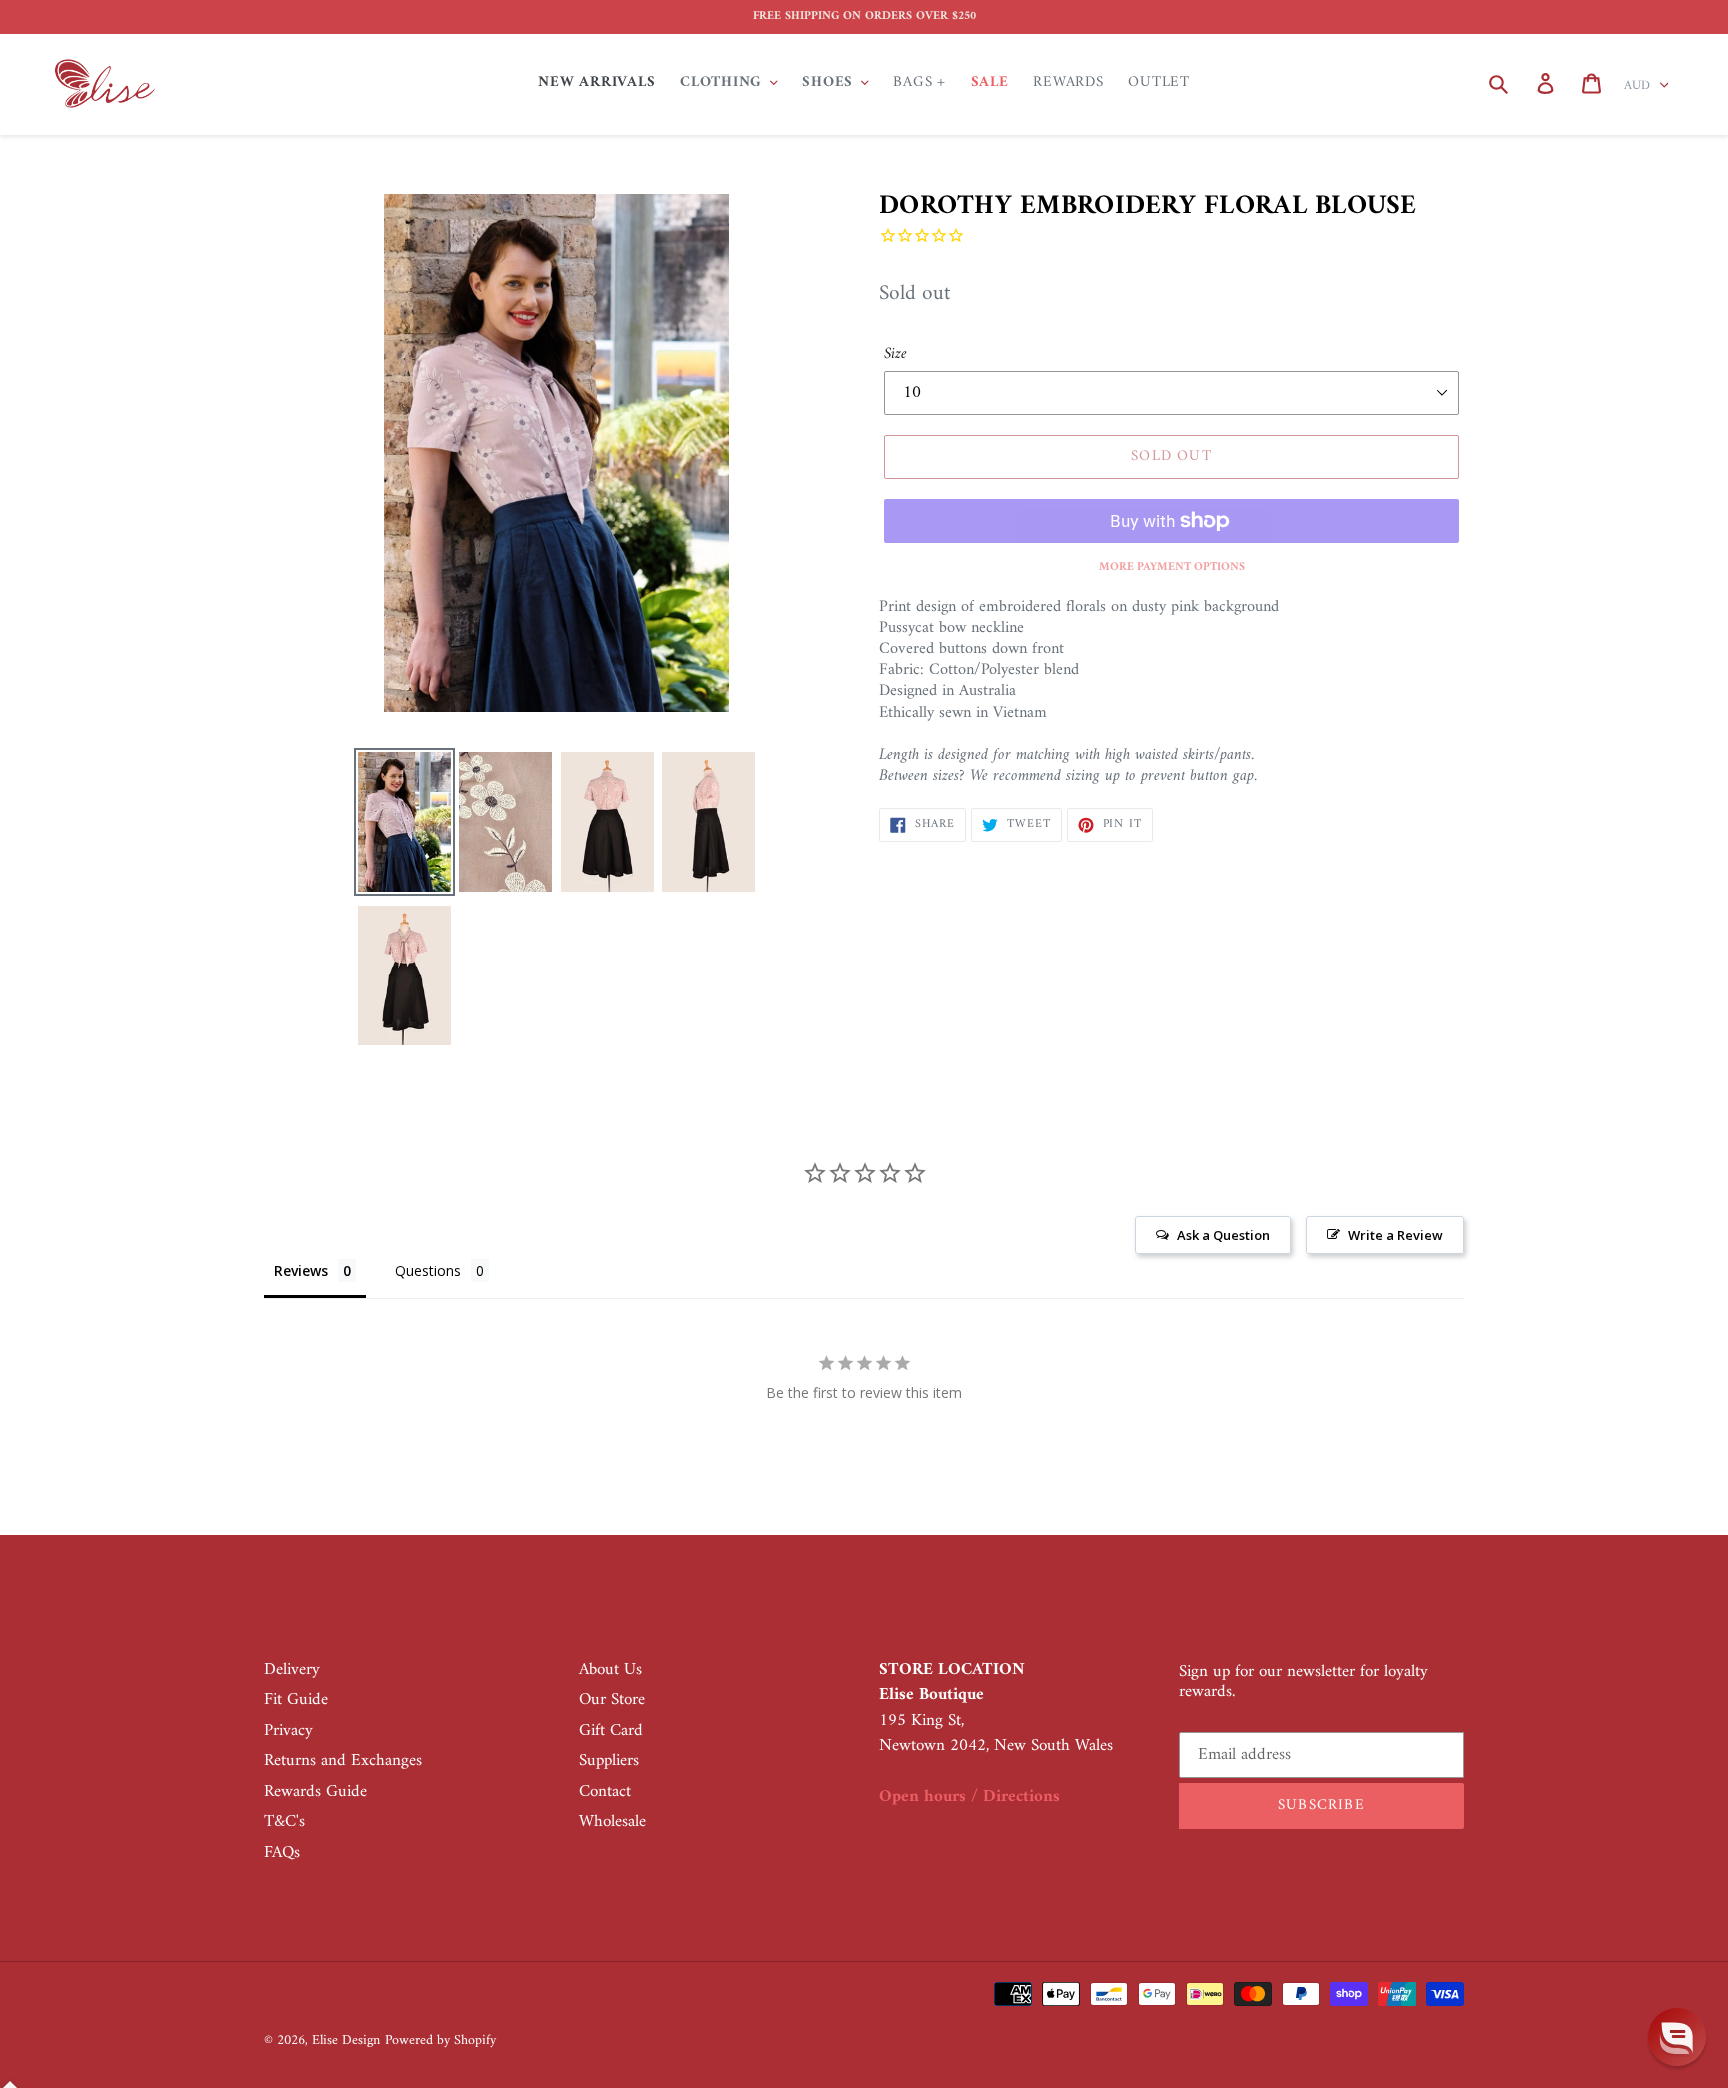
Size (895, 354)
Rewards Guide (315, 1792)
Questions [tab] (428, 1270)
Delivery (292, 1670)
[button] (1677, 2037)
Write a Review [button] (1395, 1235)
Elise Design (346, 2040)
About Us (610, 1670)
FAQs (282, 1853)
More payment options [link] (1172, 568)
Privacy (288, 1731)
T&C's (284, 1822)
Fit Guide (296, 1700)
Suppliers (609, 1761)
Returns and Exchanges (343, 1761)
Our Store (612, 1700)
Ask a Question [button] (1223, 1235)
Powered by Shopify (440, 2040)
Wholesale (612, 1822)
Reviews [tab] (301, 1270)
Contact (605, 1792)
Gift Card (611, 1731)
